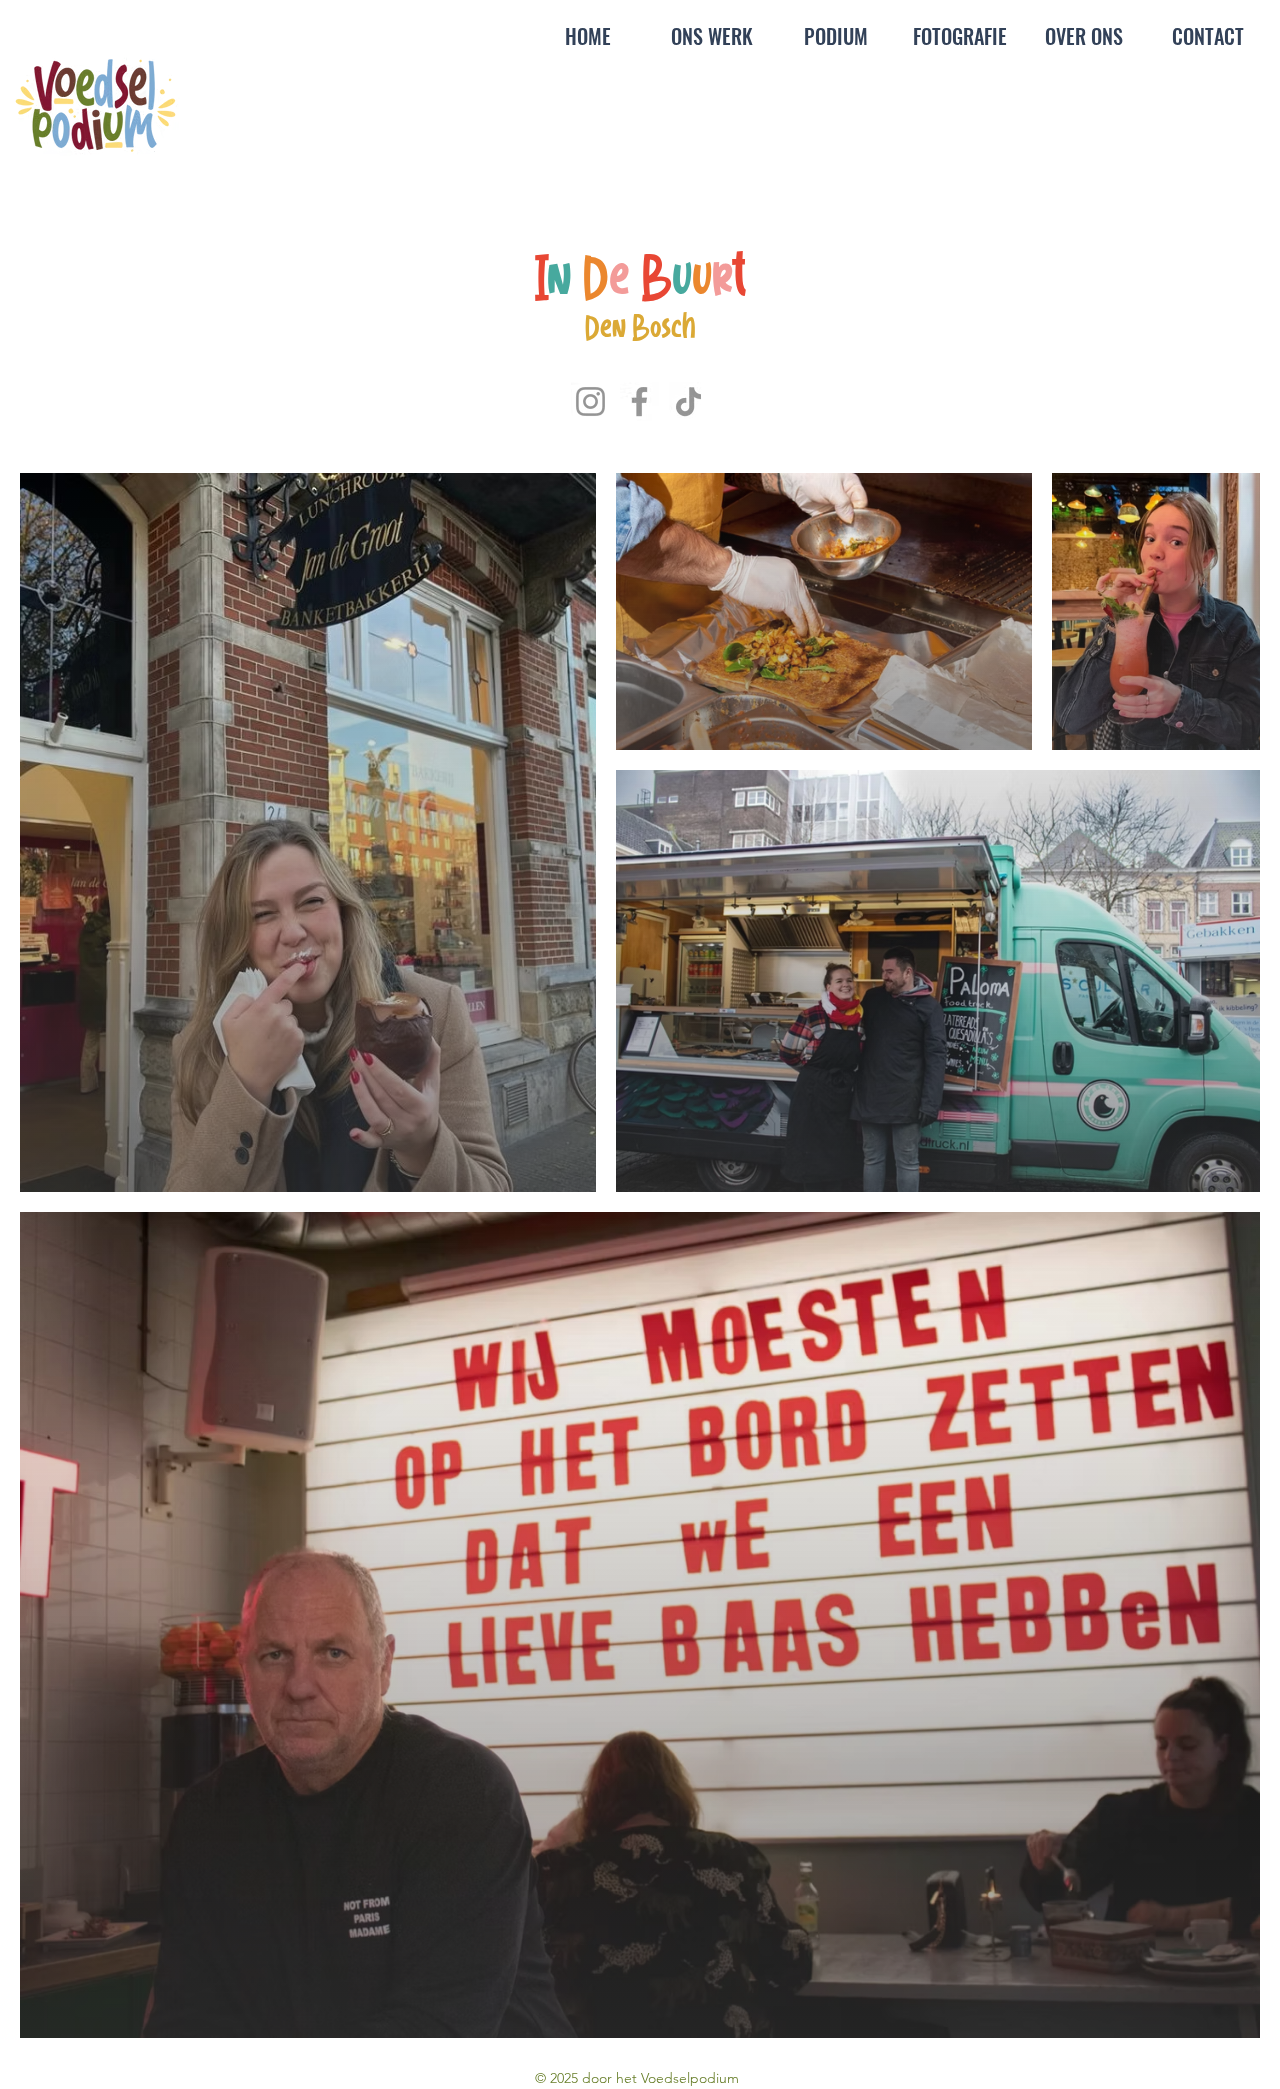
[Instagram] (590, 401)
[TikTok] (688, 401)
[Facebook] (639, 401)
